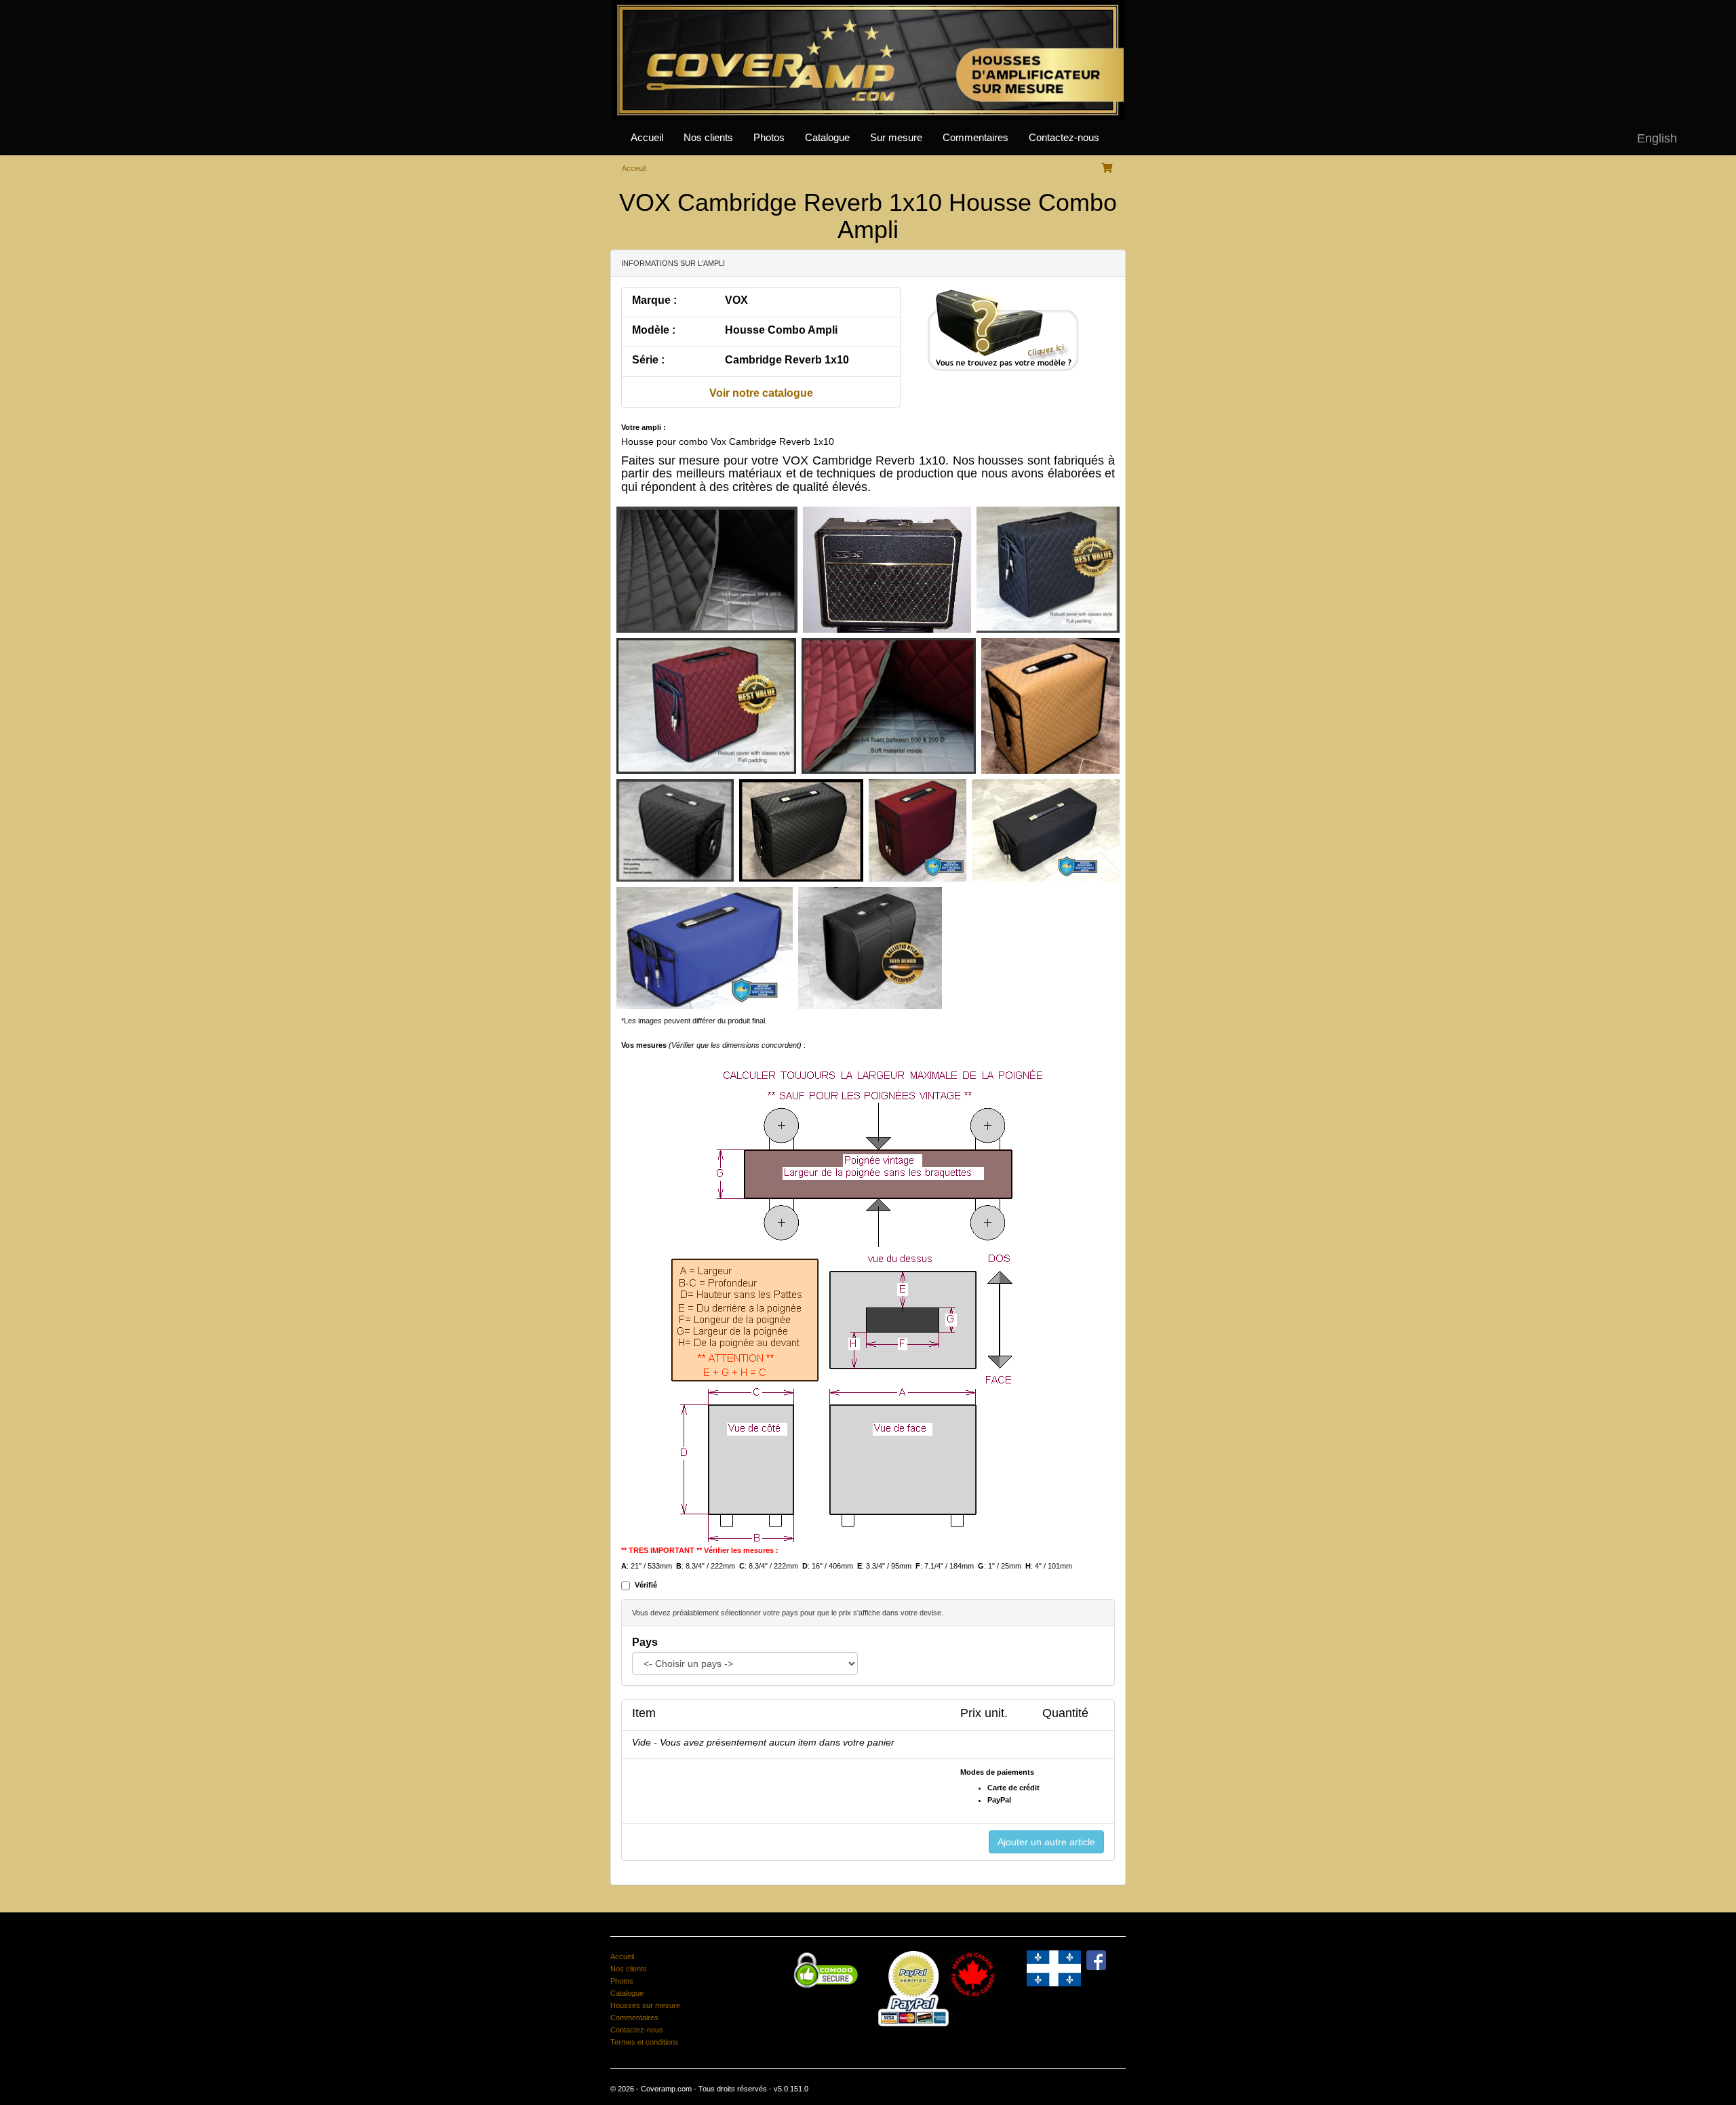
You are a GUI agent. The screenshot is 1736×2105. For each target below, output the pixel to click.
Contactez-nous (1064, 138)
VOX (736, 300)
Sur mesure (896, 138)
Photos (769, 138)
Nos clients (708, 138)
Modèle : (654, 330)
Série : (648, 360)
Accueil (647, 138)
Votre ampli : (644, 427)
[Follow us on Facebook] (1096, 1959)
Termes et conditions (645, 2042)
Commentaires (975, 138)
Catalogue (827, 138)
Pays (645, 1642)
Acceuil (634, 168)
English (1657, 138)
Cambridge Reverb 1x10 (787, 360)
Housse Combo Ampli (781, 330)
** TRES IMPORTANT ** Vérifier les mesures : (700, 1550)
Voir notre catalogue (761, 393)
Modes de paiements (997, 1772)
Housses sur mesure (645, 2005)
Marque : (654, 300)
